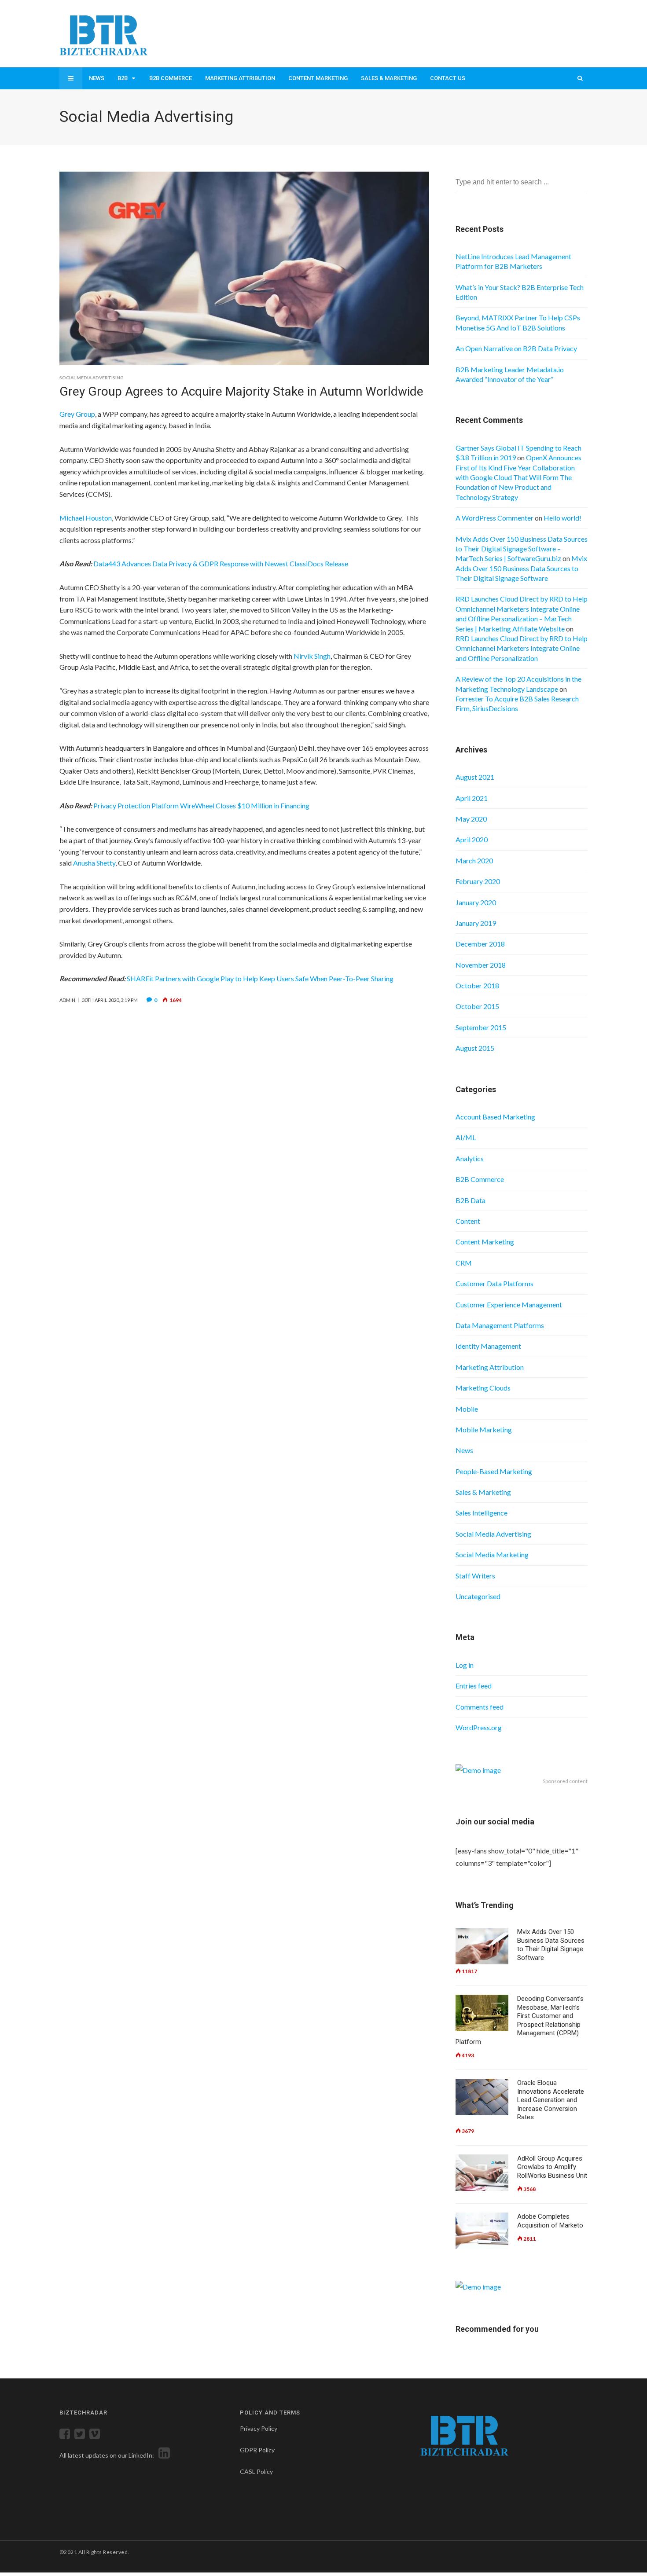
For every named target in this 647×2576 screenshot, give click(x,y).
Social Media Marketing (492, 1554)
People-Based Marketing (494, 1471)
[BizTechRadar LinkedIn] (163, 2455)
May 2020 (471, 819)
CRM (464, 1263)
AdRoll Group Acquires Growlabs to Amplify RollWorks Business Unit (552, 2167)
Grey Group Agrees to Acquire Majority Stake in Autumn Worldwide (241, 391)
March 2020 (474, 861)
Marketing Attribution (240, 78)
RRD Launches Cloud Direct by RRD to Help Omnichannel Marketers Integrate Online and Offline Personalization (522, 648)
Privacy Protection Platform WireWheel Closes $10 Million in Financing (201, 805)
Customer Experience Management (509, 1305)
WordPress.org (479, 1727)
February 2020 (478, 881)
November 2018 (481, 965)
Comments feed (480, 1707)
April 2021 (472, 798)
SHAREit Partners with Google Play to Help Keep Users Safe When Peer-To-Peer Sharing (260, 978)
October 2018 (477, 985)
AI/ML (466, 1137)
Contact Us (448, 78)
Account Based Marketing (495, 1117)
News (97, 78)
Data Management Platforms (500, 1325)
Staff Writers (475, 1576)
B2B (123, 78)
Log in (465, 1665)
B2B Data (471, 1200)
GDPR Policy (257, 2450)
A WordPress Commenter (494, 518)
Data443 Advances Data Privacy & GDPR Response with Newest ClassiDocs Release (221, 563)
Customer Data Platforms (494, 1283)
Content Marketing (318, 78)
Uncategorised (478, 1596)
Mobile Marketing (484, 1429)
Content (468, 1221)
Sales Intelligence (482, 1513)
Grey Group (77, 414)
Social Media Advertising (92, 378)
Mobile (467, 1409)
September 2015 (481, 1027)
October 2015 (477, 1006)
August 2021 (475, 777)
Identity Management (488, 1346)
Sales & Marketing (389, 78)
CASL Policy (256, 2471)
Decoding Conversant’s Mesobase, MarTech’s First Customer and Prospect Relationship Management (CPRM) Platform (520, 2020)
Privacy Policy (259, 2428)
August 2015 (475, 1048)
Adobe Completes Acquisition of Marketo (550, 2221)
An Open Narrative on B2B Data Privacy (516, 348)
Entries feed (474, 1686)
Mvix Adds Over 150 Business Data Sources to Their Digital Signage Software (521, 568)
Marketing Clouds (483, 1388)
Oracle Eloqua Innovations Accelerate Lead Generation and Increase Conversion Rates (551, 2100)
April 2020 (472, 839)
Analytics (470, 1158)
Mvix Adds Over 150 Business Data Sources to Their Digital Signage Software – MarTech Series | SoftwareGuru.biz (522, 549)
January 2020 (476, 902)
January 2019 (476, 923)
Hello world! (562, 518)
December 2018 (480, 944)
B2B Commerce (171, 78)
